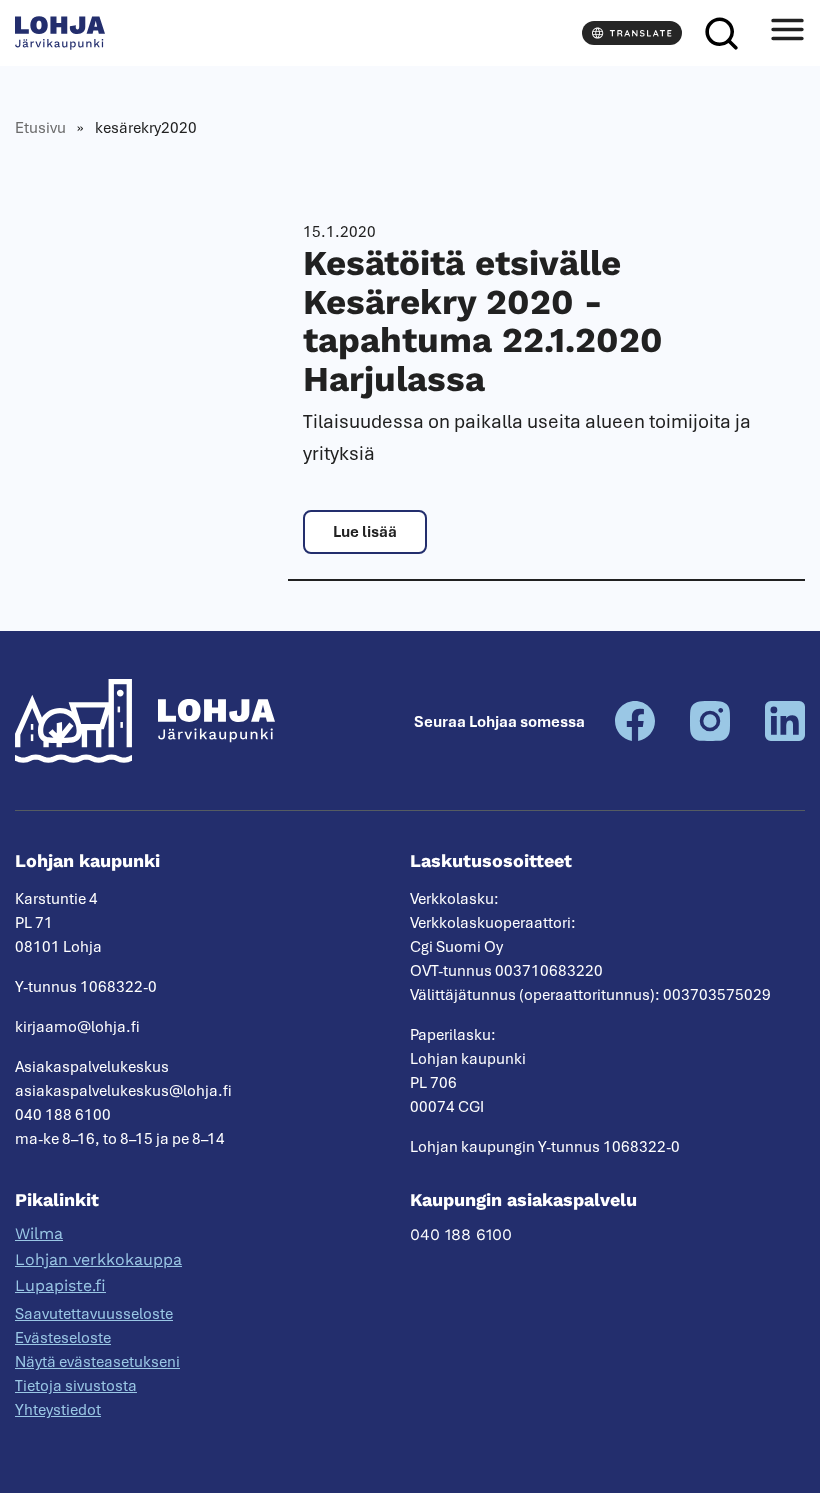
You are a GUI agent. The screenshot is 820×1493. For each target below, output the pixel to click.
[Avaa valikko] (787, 33)
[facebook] (635, 736)
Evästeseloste (63, 1338)
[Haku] (721, 33)
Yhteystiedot (58, 1410)
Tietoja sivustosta (76, 1386)
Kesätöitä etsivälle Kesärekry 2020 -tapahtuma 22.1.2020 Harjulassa (483, 321)
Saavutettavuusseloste (94, 1314)
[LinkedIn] (785, 736)
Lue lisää (365, 532)
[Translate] (632, 33)
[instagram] (710, 736)
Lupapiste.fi (60, 1285)
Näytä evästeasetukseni (97, 1362)
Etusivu (40, 128)
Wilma (39, 1233)
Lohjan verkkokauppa (98, 1259)
